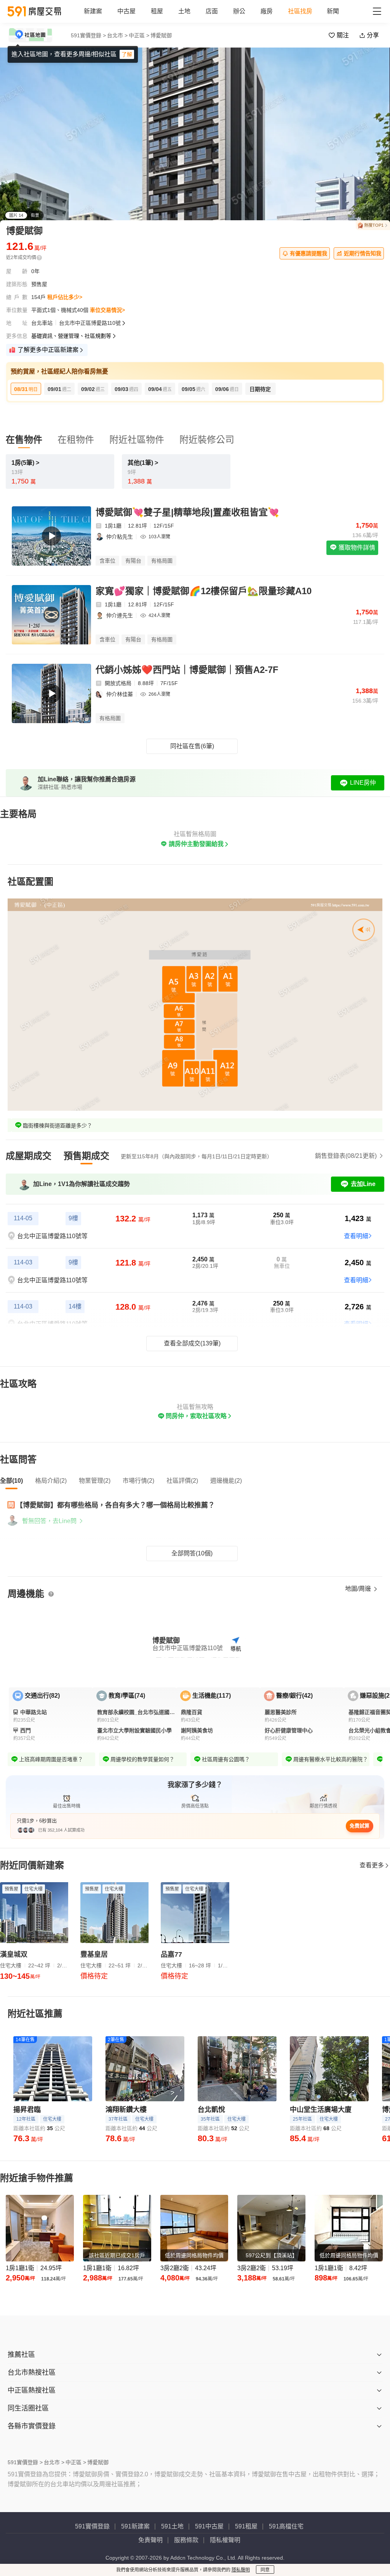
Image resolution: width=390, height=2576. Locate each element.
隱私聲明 (241, 2570)
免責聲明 (150, 2540)
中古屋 (126, 11)
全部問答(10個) (192, 1553)
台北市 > (117, 35)
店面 (212, 11)
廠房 (267, 11)
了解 (127, 54)
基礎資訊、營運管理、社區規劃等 (71, 336)
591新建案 (135, 2526)
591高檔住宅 (286, 2526)
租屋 (157, 11)
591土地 (172, 2526)
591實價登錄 (92, 2526)
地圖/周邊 (359, 1589)
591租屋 (246, 2526)
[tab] (29, 1156)
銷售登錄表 (346, 1156)
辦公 (239, 11)
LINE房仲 (363, 783)
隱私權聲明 (225, 2540)
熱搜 (374, 225)
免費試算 (360, 1826)
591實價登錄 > (88, 35)
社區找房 (300, 11)
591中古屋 (209, 2526)
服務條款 (186, 2540)
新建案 (93, 11)
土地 (184, 11)
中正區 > (139, 35)
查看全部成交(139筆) (192, 1343)
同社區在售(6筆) (192, 746)
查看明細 (356, 1236)
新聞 (333, 11)
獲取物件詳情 (356, 548)
